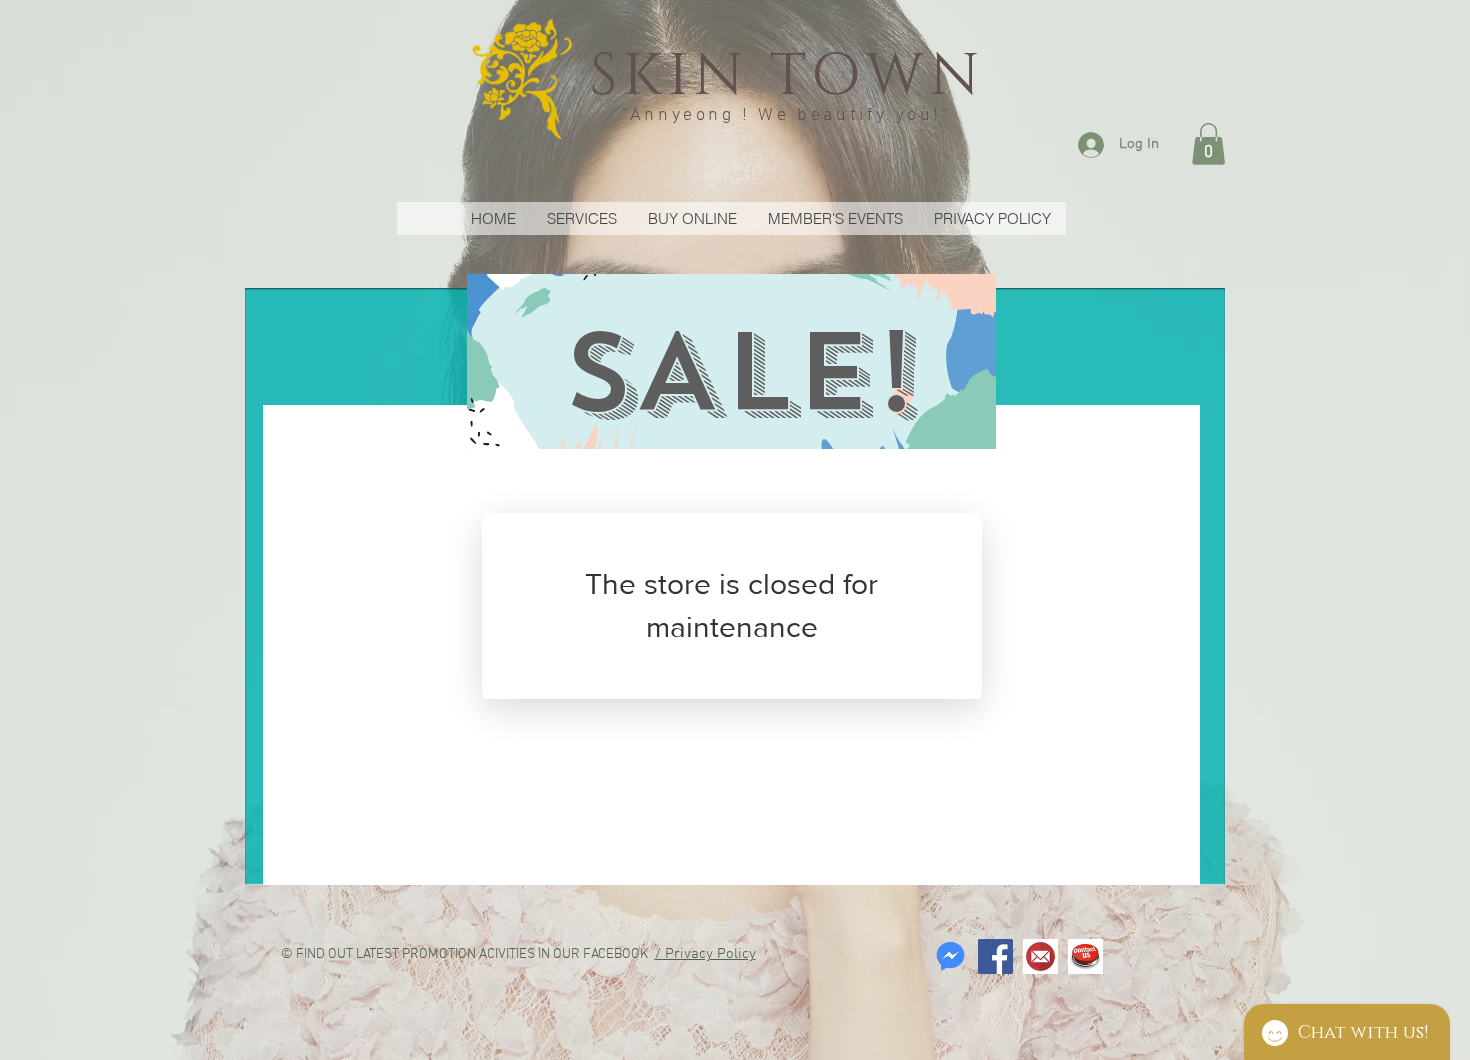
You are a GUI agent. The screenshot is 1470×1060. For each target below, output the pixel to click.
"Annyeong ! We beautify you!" (786, 115)
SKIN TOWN (786, 76)
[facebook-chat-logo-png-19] (950, 956)
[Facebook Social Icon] (995, 956)
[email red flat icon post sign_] (1040, 956)
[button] (1208, 144)
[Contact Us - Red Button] (1085, 956)
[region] (731, 361)
